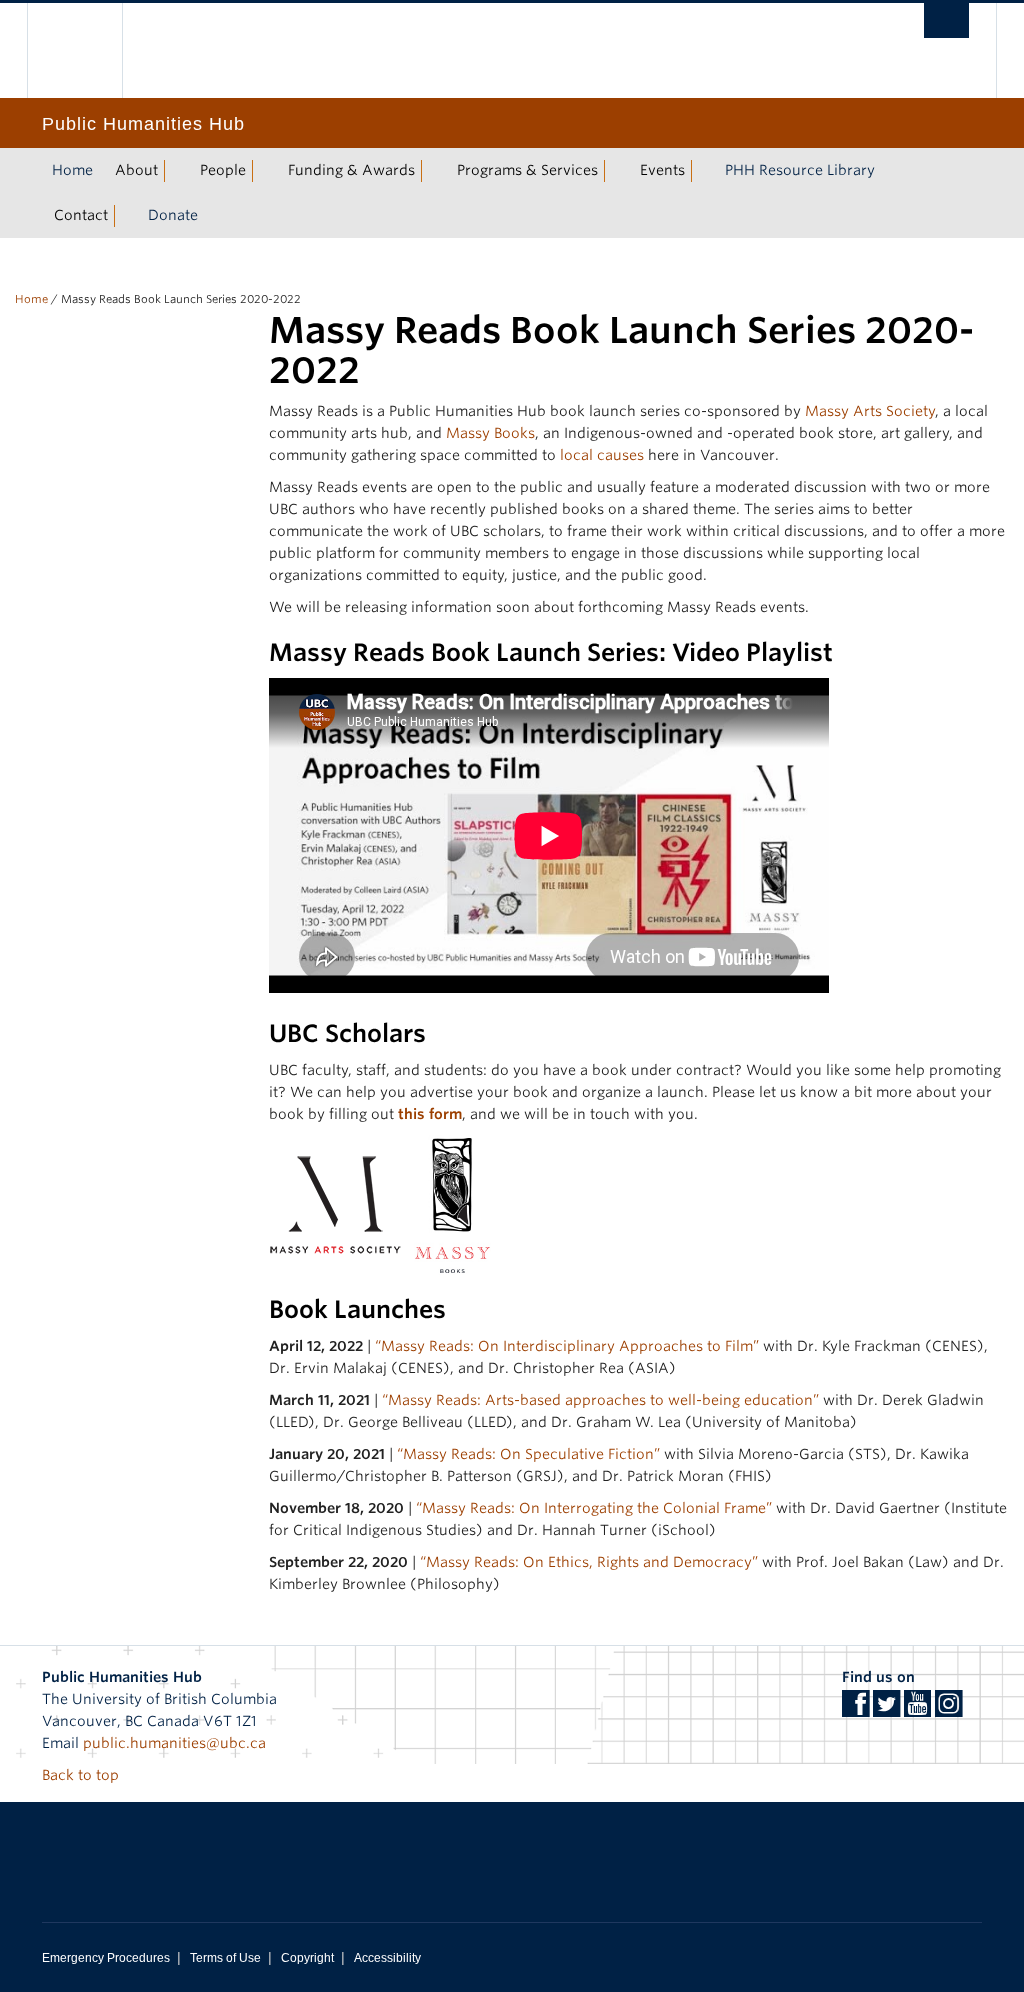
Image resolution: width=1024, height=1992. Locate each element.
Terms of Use (225, 1958)
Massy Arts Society (870, 411)
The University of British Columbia (89, 50)
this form (430, 1114)
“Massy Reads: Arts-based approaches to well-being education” (600, 1400)
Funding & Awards (351, 170)
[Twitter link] (886, 1710)
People (223, 170)
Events (662, 170)
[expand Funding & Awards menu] (433, 171)
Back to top (82, 1775)
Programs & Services (527, 170)
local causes (602, 455)
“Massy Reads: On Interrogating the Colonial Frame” (594, 1508)
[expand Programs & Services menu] (616, 171)
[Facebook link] (855, 1710)
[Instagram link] (948, 1710)
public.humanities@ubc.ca (174, 1743)
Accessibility (387, 1958)
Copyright (307, 1958)
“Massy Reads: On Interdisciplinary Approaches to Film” (567, 1346)
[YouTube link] (917, 1710)
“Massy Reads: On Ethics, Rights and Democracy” (589, 1562)
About (136, 170)
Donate (173, 215)
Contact (81, 215)
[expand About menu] (176, 171)
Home (72, 170)
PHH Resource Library (800, 170)
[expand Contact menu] (126, 216)
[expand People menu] (264, 171)
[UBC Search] (946, 20)
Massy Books (490, 433)
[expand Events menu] (703, 171)
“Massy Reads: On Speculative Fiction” (528, 1454)
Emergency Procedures (106, 1958)
